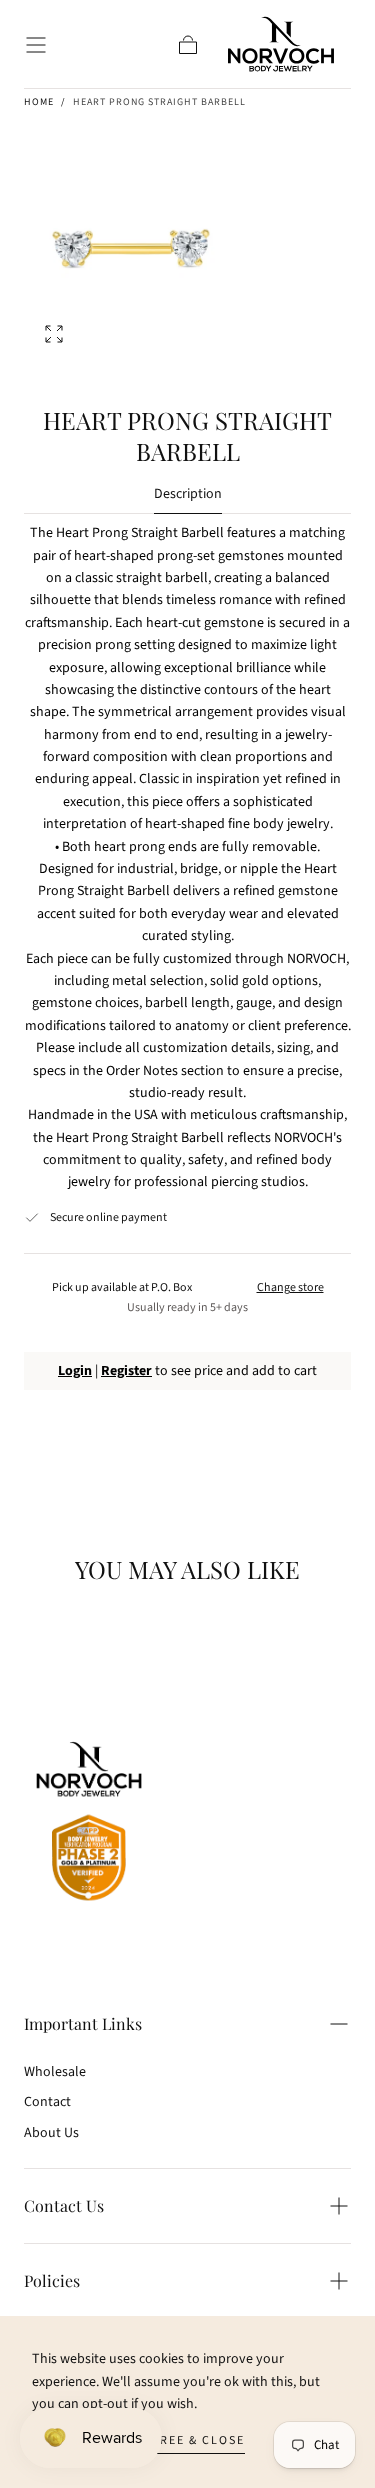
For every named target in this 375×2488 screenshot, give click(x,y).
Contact (47, 2102)
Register (126, 1371)
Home (39, 102)
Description (188, 495)
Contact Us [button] (64, 2205)
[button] (36, 45)
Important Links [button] (83, 2023)
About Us (51, 2133)
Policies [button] (52, 2280)
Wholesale (55, 2072)
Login (75, 1371)
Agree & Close (193, 2440)
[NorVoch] (89, 1824)
